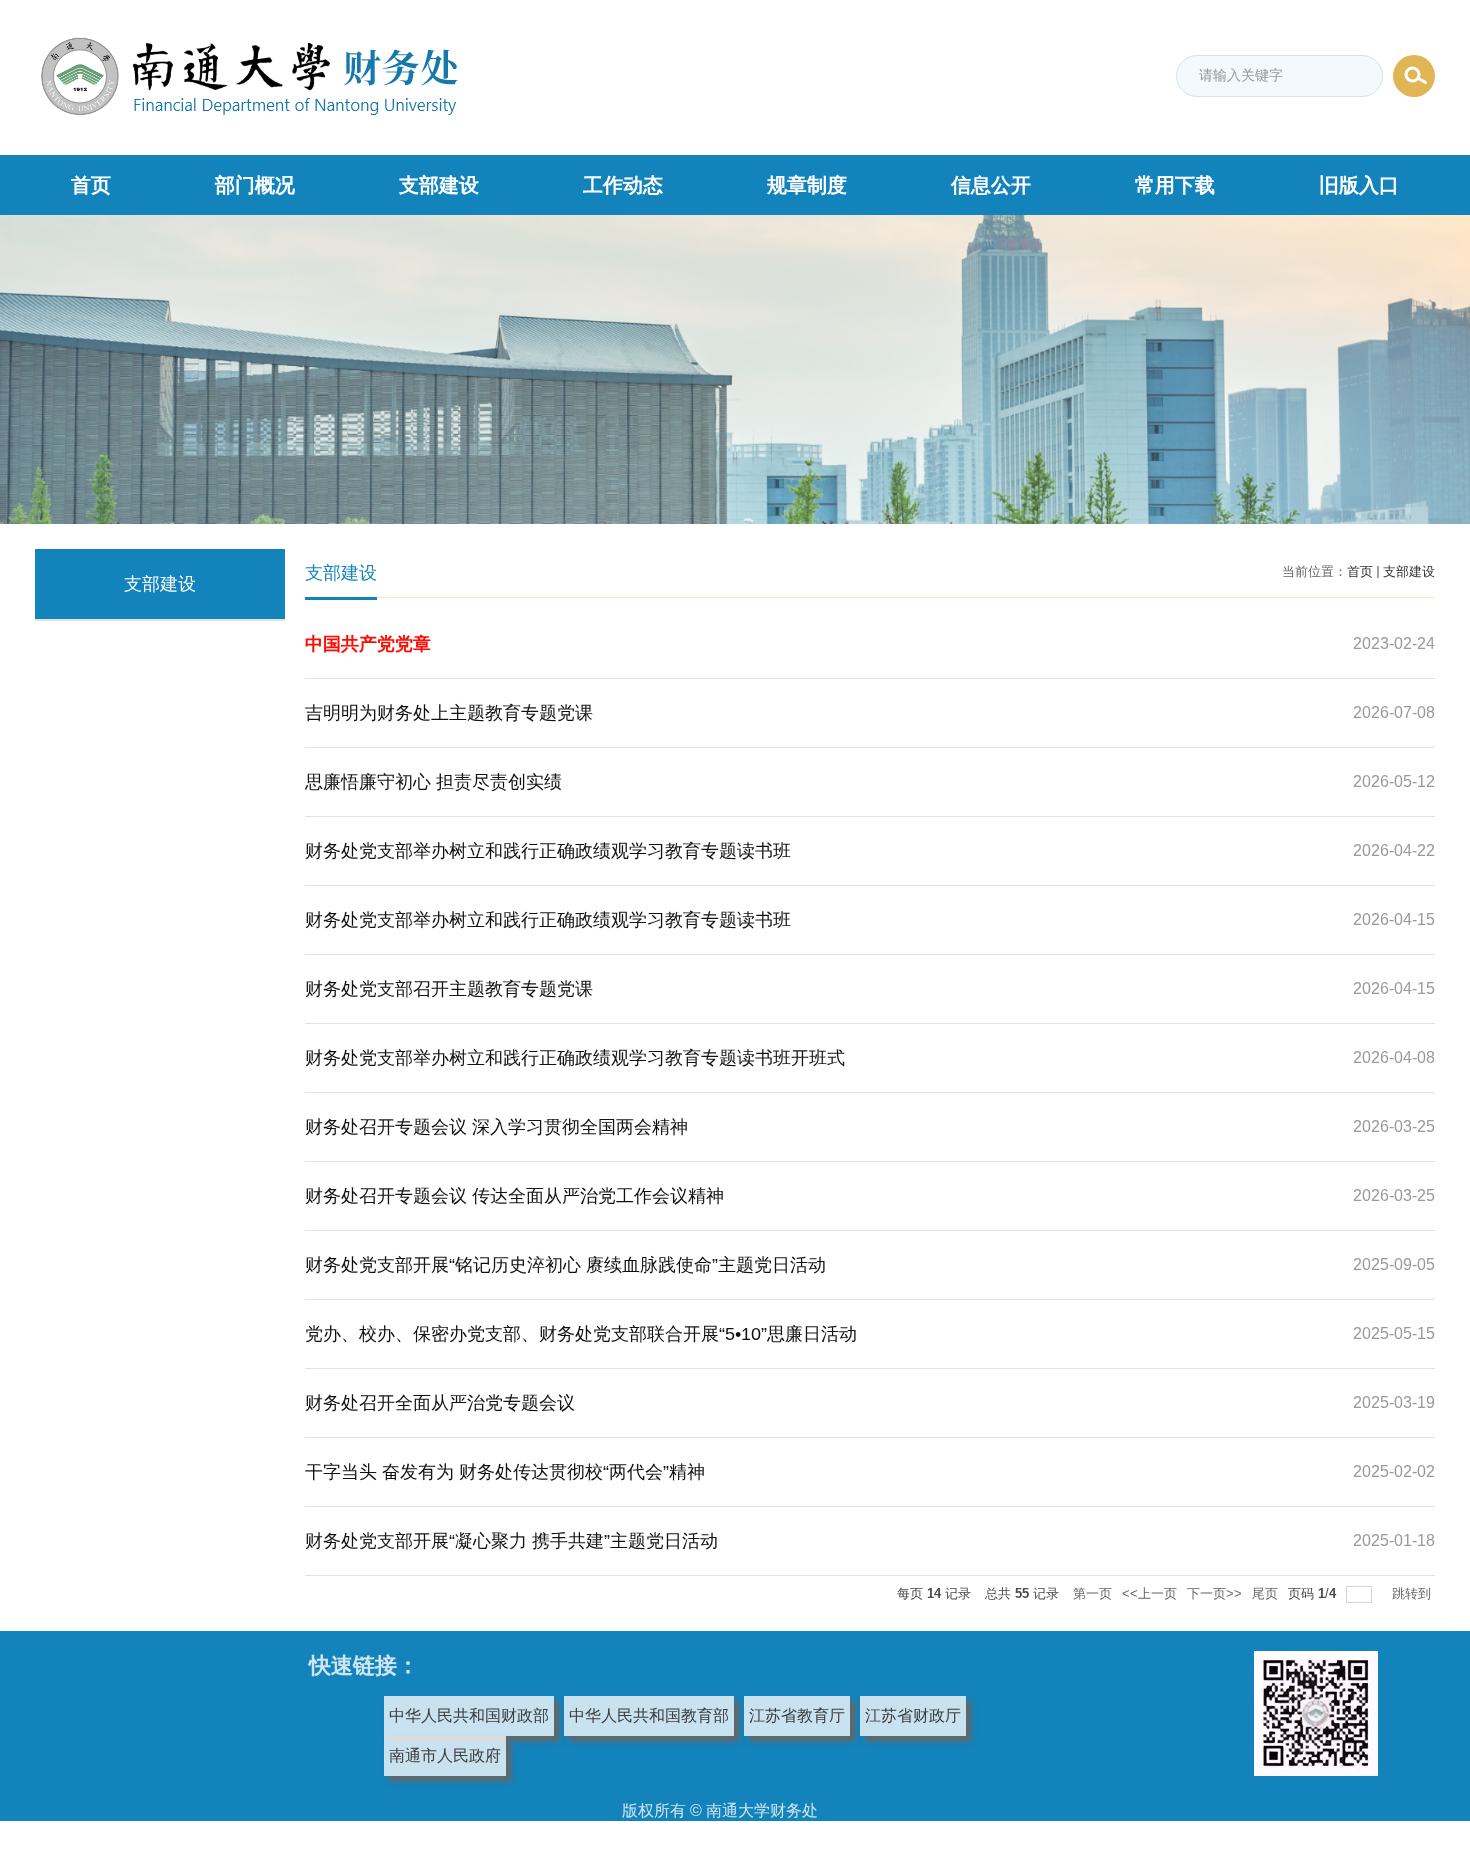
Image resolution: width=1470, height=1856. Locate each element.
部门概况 (255, 185)
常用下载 (1175, 185)
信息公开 (991, 185)
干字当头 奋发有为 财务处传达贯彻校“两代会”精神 (505, 1472)
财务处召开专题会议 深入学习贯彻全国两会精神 (496, 1127)
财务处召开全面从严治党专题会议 (440, 1403)
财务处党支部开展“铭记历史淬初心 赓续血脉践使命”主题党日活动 (565, 1265)
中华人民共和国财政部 (469, 1715)
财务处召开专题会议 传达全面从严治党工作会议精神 (514, 1196)
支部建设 (439, 185)
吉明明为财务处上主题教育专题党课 (449, 713)
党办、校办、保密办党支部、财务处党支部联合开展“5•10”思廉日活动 (581, 1334)
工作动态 (623, 185)
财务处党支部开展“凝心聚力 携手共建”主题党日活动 (511, 1541)
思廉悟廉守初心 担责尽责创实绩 (433, 782)
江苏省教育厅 (797, 1715)
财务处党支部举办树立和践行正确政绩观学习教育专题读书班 (548, 851)
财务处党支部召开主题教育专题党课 (449, 989)
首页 (91, 185)
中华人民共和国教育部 (649, 1715)
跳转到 (1413, 1593)
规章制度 (807, 185)
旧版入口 (1359, 185)
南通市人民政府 (445, 1755)
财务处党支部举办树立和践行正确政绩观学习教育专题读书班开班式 (575, 1058)
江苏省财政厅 (913, 1715)
